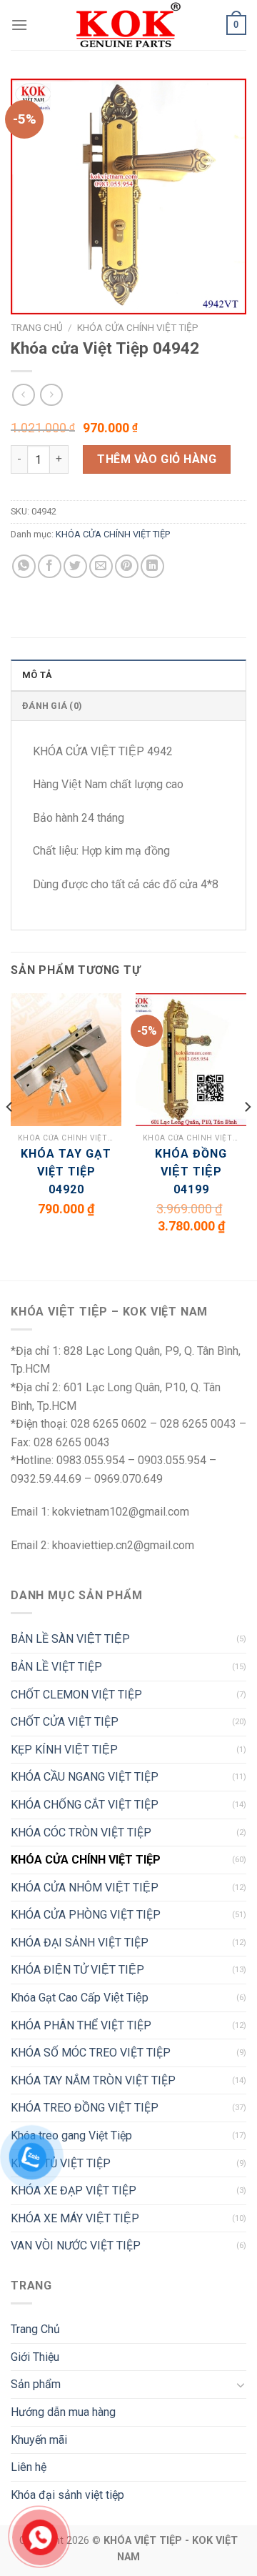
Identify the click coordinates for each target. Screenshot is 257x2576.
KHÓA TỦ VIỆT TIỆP (61, 2163)
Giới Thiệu (35, 2357)
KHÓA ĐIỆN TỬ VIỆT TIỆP (77, 1970)
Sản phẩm (36, 2384)
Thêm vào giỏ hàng (157, 459)
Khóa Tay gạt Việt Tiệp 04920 (66, 1172)
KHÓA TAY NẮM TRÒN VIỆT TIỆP (93, 2080)
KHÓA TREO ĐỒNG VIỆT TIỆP (85, 2108)
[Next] (247, 1135)
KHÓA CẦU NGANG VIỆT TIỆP (85, 1777)
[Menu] (19, 25)
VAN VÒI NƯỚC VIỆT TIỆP (76, 2246)
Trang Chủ (35, 2329)
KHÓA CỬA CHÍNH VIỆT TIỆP (138, 327)
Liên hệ (29, 2467)
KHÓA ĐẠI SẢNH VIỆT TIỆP (80, 1943)
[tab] (128, 675)
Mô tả (37, 675)
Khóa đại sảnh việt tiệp (67, 2495)
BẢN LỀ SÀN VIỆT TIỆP (70, 1639)
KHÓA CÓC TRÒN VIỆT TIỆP (81, 1832)
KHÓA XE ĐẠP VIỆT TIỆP (74, 2190)
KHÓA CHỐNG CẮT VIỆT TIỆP (85, 1805)
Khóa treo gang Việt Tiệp (71, 2135)
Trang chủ (37, 327)
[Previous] (10, 1135)
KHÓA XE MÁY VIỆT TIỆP (75, 2218)
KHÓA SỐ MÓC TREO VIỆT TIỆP (91, 2053)
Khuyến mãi (39, 2440)
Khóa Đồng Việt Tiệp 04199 (191, 1172)
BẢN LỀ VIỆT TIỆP (56, 1667)
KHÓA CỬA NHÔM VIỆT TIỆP (85, 1888)
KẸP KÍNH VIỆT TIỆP (64, 1750)
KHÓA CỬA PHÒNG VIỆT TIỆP (86, 1915)
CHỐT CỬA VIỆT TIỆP (65, 1722)
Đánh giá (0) (52, 706)
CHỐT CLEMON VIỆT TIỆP (76, 1695)
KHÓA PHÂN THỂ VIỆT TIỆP (81, 2025)
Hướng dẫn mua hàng (63, 2412)
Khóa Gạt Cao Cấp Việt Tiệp (80, 1998)
